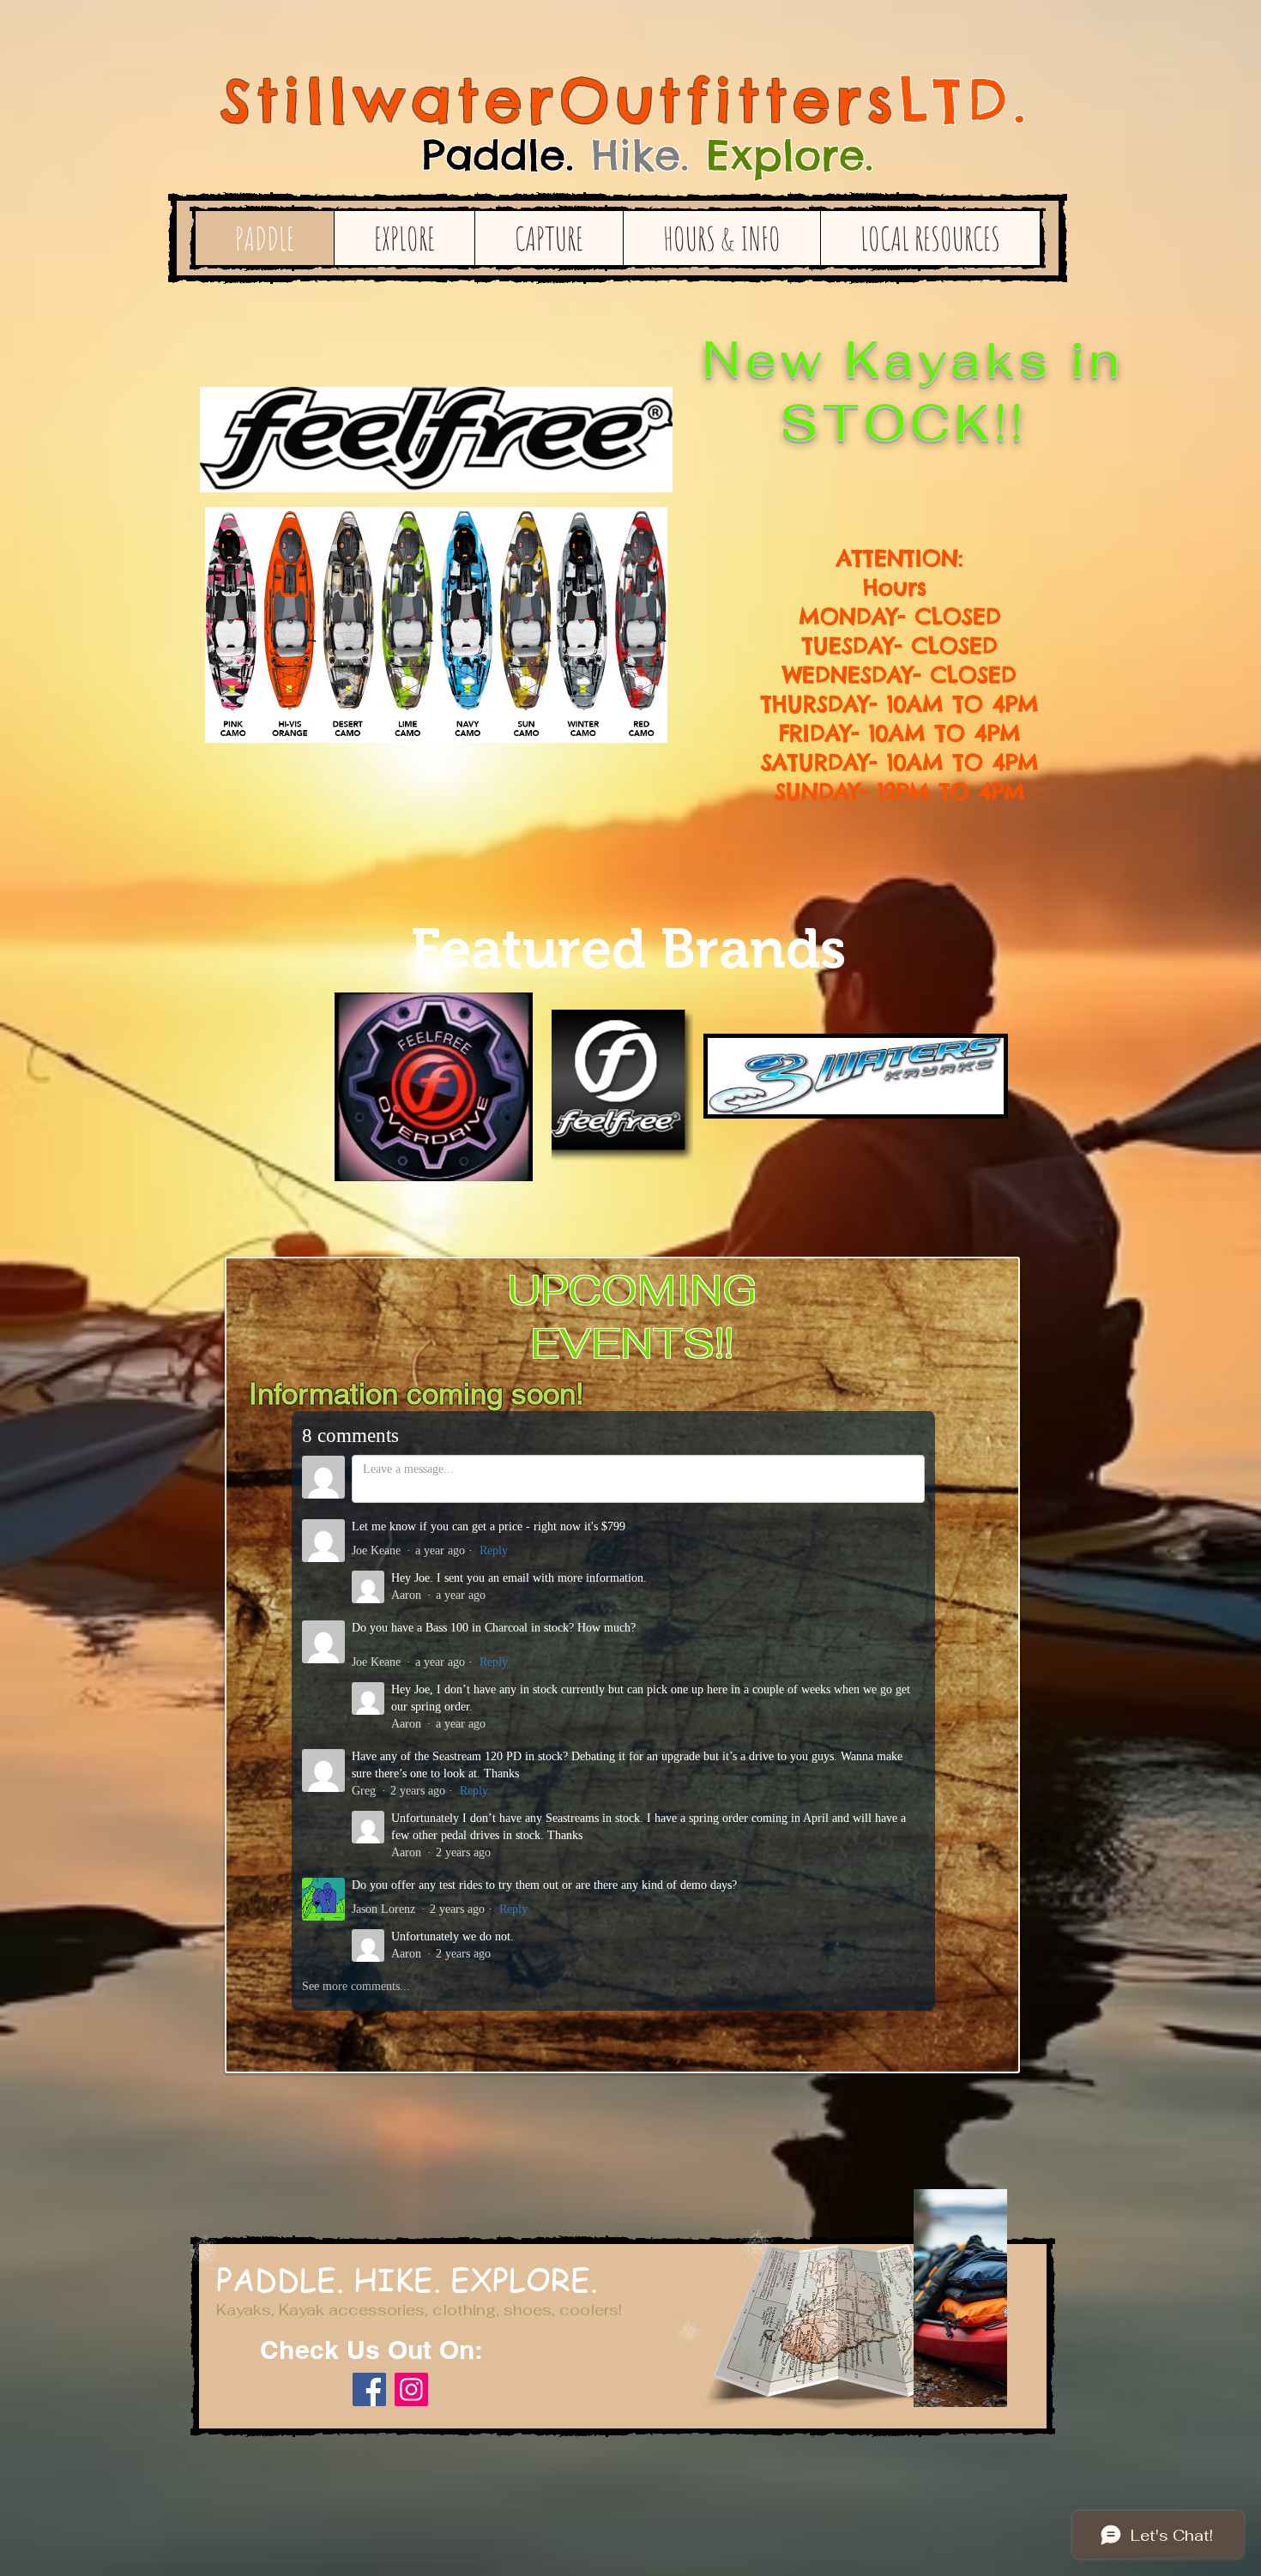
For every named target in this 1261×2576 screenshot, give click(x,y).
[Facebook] (369, 2389)
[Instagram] (411, 2389)
